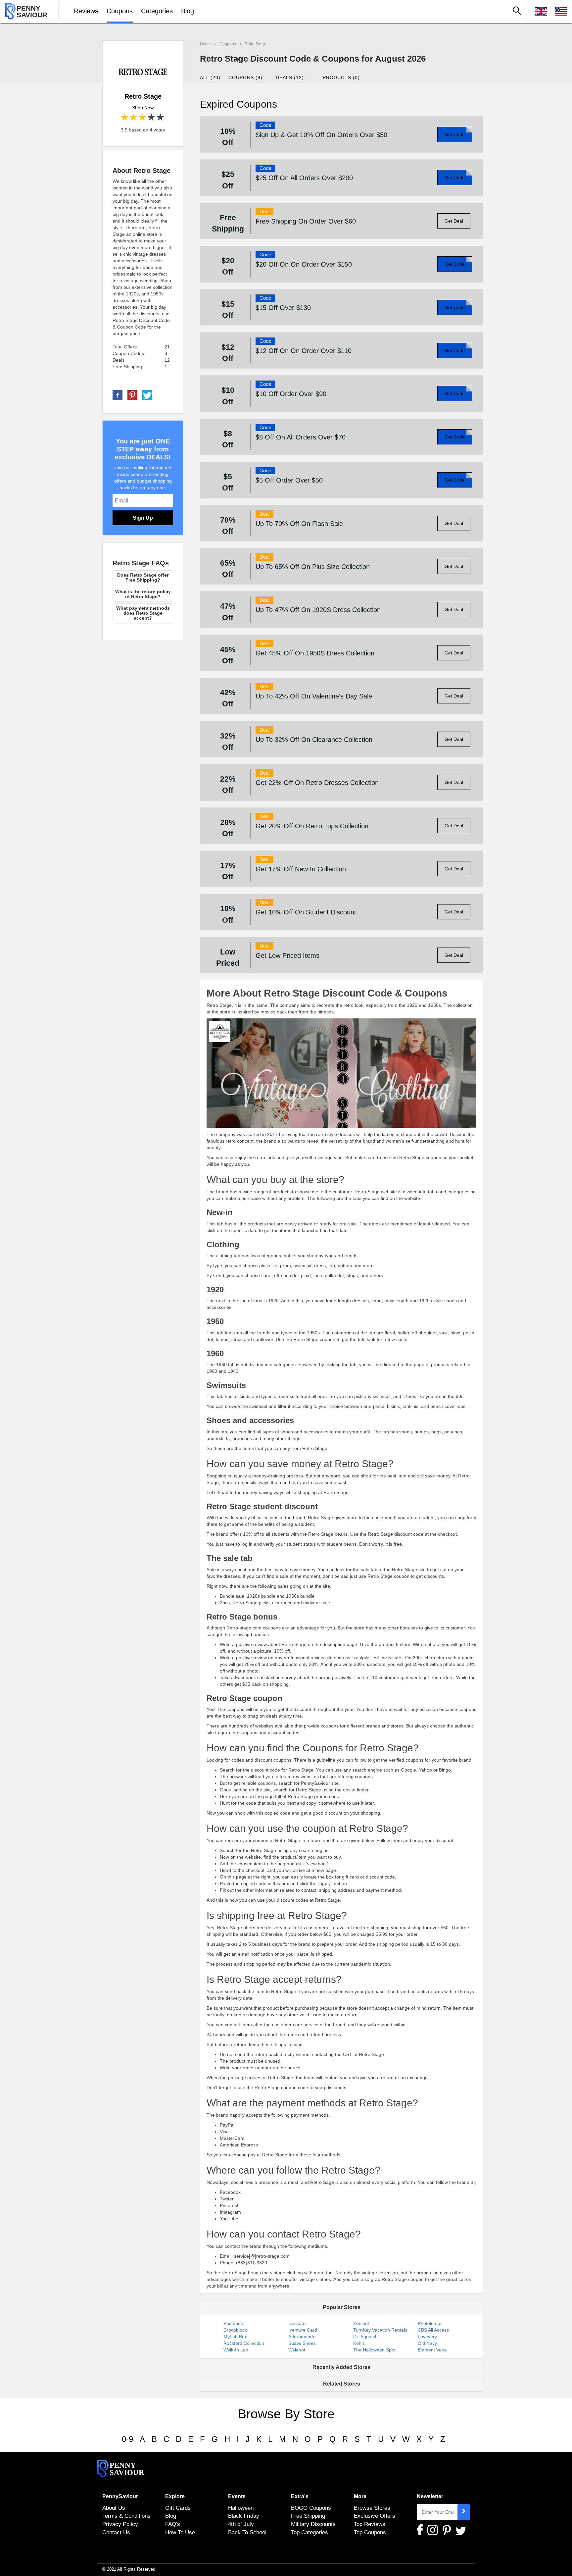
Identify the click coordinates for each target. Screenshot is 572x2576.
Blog (188, 11)
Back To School (247, 2532)
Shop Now (143, 108)
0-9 (127, 2439)
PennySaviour (120, 2496)
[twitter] (147, 395)
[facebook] (118, 395)
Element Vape (432, 2350)
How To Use (180, 2532)
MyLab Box (235, 2337)
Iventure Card (303, 2330)
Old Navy (427, 2343)
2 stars (134, 117)
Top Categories (310, 2532)
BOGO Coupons (311, 2508)
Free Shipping (308, 2516)
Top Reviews (370, 2524)
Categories (157, 11)
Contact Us (116, 2532)
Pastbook (233, 2323)
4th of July (241, 2524)
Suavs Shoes (302, 2343)
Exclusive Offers (375, 2516)
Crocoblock (235, 2330)
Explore (175, 2496)
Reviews (86, 11)
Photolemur (430, 2323)
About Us (114, 2508)
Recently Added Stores (341, 2367)
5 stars (161, 117)
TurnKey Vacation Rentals (380, 2330)
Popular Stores (342, 2307)
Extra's (300, 2496)
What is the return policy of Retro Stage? (143, 594)
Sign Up (143, 518)
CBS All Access (433, 2330)
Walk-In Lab (236, 2350)
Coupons (120, 11)
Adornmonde (302, 2337)
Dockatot (298, 2323)
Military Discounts (313, 2524)
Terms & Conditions (126, 2516)
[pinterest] (132, 395)
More (360, 2496)
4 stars (152, 117)
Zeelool (361, 2323)
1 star (125, 117)
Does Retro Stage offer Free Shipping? (143, 577)
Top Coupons (370, 2532)
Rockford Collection (244, 2343)
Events (237, 2496)
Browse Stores (372, 2508)
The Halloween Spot (374, 2350)
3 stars (143, 117)
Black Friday (244, 2516)
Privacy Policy (120, 2524)
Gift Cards (178, 2508)
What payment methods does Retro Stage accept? (143, 613)
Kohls (359, 2343)
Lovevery (427, 2337)
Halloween (241, 2508)
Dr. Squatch (365, 2337)
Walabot (297, 2350)
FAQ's (173, 2524)
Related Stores (342, 2384)
